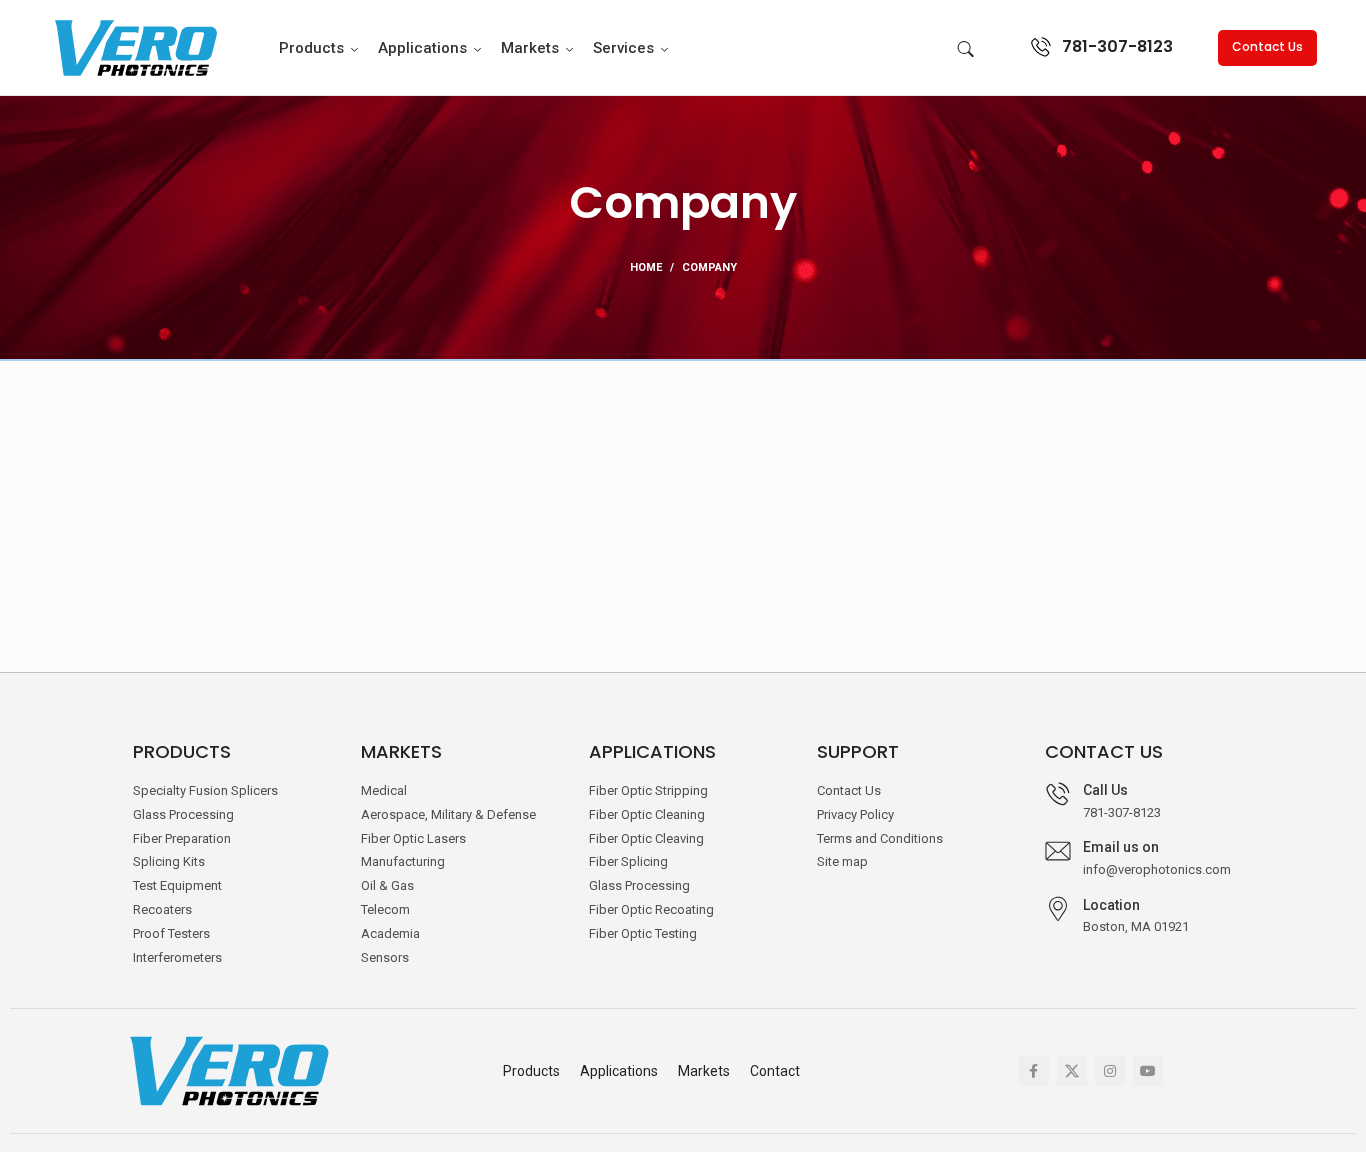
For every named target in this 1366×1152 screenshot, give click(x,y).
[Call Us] (1058, 794)
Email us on (1121, 847)
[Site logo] (134, 46)
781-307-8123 (1117, 46)
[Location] (1058, 909)
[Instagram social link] (1110, 1071)
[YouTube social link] (1148, 1071)
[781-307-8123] (1041, 47)
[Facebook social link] (1034, 1071)
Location (1111, 905)
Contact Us (1267, 46)
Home (646, 267)
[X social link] (1072, 1071)
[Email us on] (1058, 851)
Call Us (1105, 790)
